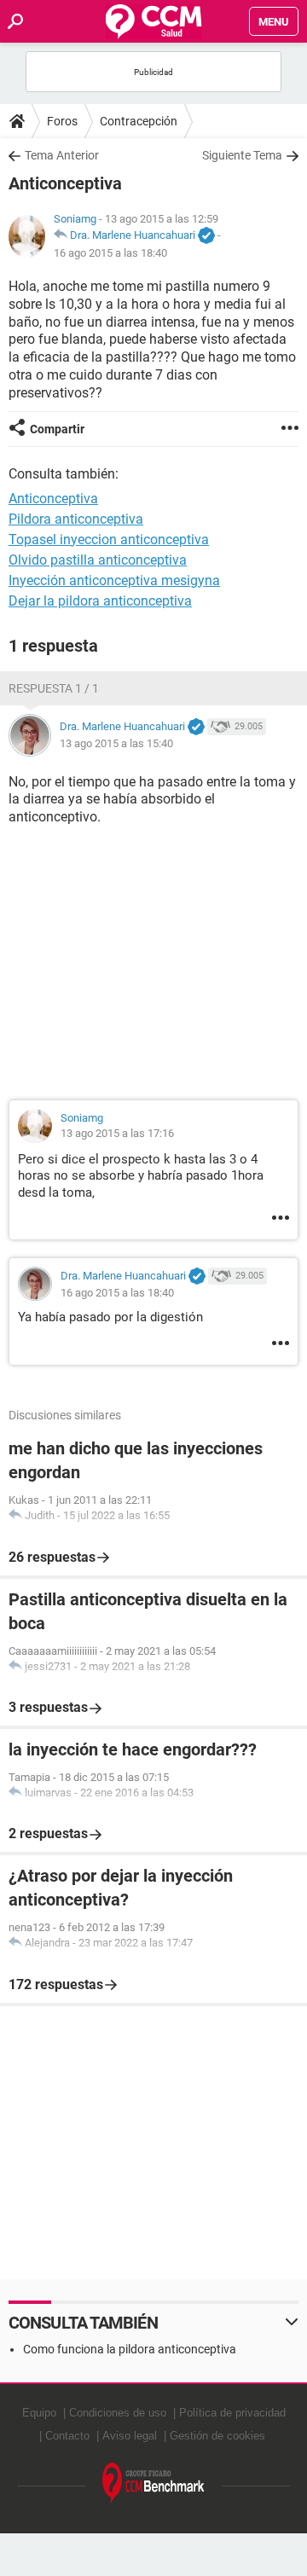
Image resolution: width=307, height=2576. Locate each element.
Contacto (67, 2436)
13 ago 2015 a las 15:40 (116, 743)
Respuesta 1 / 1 (54, 688)
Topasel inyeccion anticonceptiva (109, 540)
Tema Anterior (62, 155)
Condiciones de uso (118, 2413)
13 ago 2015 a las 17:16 (117, 1133)
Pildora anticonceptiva (76, 519)
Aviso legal (130, 2436)
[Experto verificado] (206, 236)
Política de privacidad (232, 2413)
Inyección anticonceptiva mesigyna (114, 580)
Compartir (57, 429)
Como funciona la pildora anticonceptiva (130, 2349)
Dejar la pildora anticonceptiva (100, 601)
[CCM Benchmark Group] (153, 2483)
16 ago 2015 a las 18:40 (110, 253)
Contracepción (139, 121)
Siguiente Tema (242, 155)
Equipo (39, 2413)
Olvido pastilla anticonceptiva (98, 560)
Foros (62, 121)
